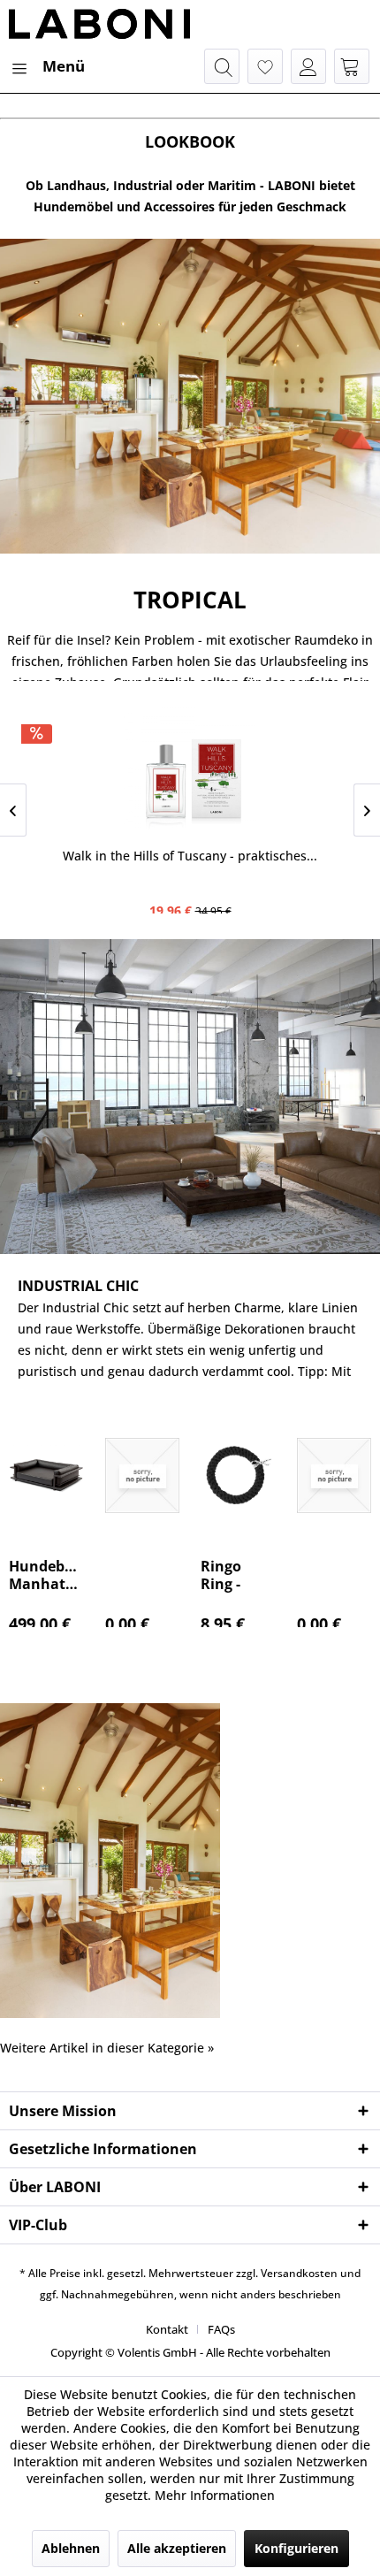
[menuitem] (47, 66)
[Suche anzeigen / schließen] (222, 66)
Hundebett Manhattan (46, 1575)
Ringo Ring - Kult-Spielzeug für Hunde (236, 1575)
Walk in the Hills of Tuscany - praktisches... (190, 856)
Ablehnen (71, 2548)
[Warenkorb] (352, 66)
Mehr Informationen (215, 2495)
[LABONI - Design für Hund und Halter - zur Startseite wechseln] (99, 24)
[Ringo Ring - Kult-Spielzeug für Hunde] (238, 1475)
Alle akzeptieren (177, 2548)
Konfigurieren (296, 2548)
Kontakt (167, 2329)
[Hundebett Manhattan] (46, 1475)
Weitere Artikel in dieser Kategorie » (107, 2048)
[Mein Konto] (308, 66)
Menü (64, 66)
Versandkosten (299, 2273)
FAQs (221, 2329)
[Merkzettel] (265, 66)
